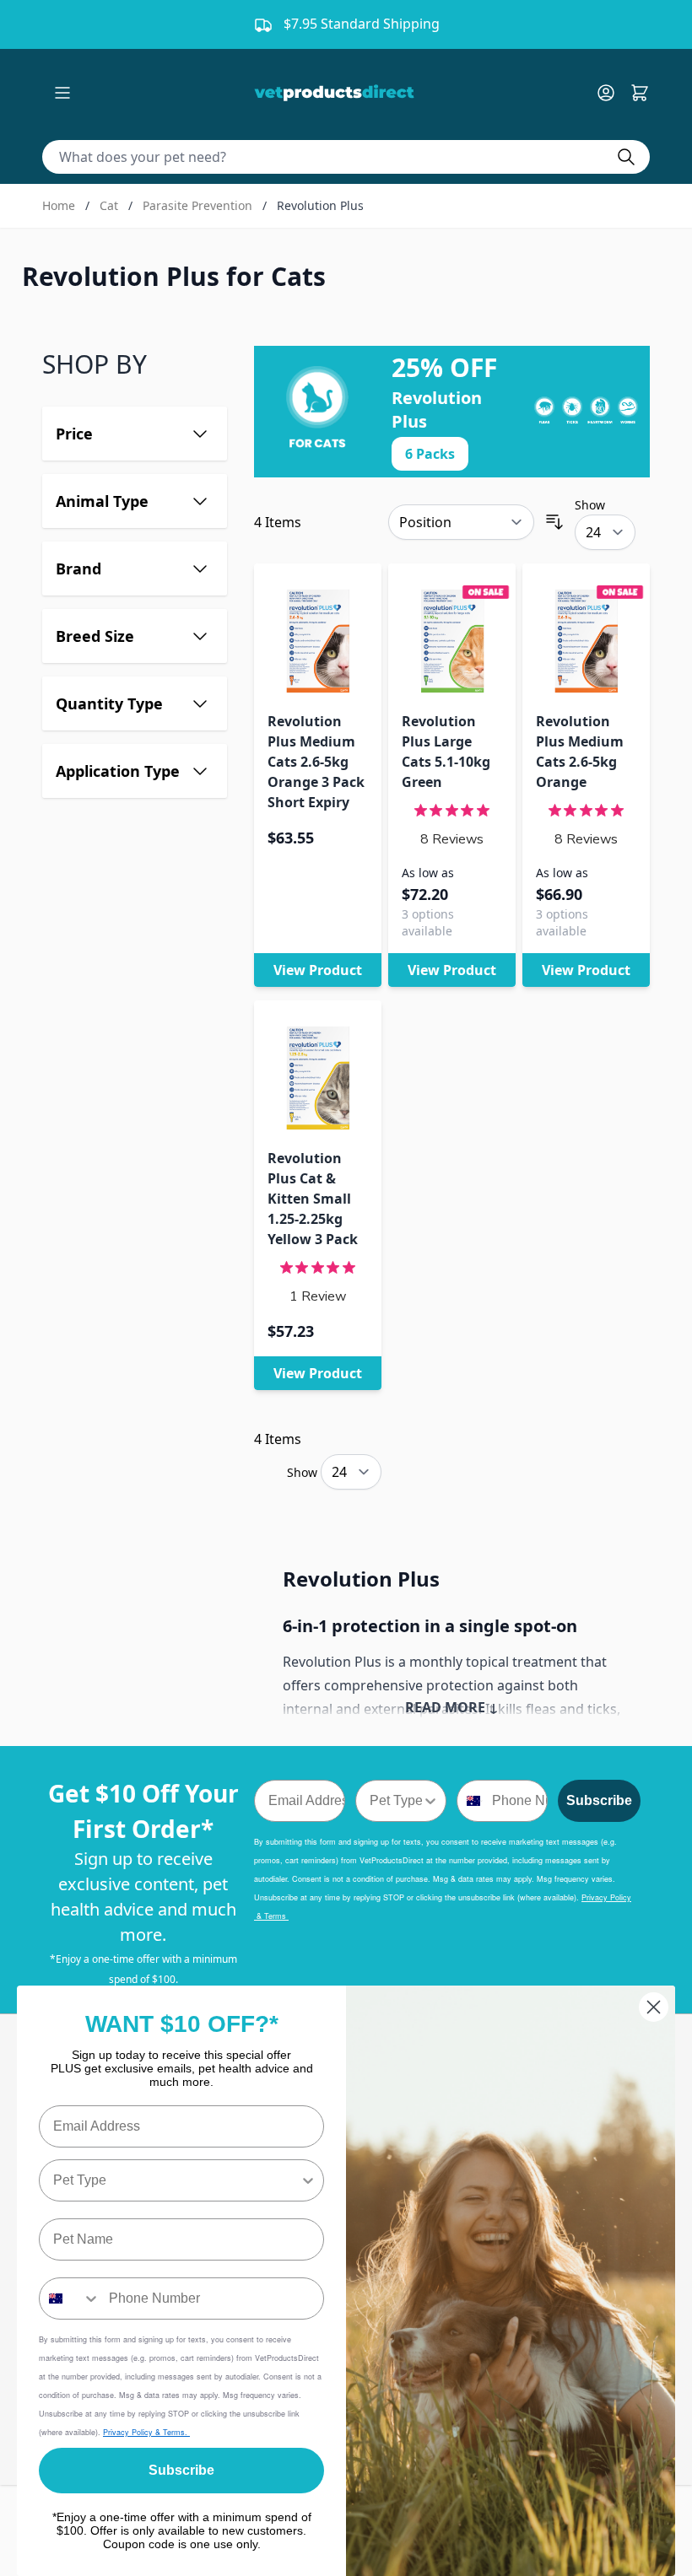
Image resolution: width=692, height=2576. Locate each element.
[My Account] (613, 93)
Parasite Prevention (197, 205)
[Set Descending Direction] (554, 522)
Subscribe (599, 1800)
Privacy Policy (129, 2432)
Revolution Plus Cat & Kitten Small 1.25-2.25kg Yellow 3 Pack (313, 1199)
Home (59, 205)
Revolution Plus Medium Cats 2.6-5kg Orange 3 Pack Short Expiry (316, 762)
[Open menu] (62, 93)
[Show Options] (430, 1801)
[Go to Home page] (338, 93)
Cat (109, 205)
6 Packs (430, 454)
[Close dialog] (654, 2007)
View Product (318, 970)
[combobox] (396, 1801)
